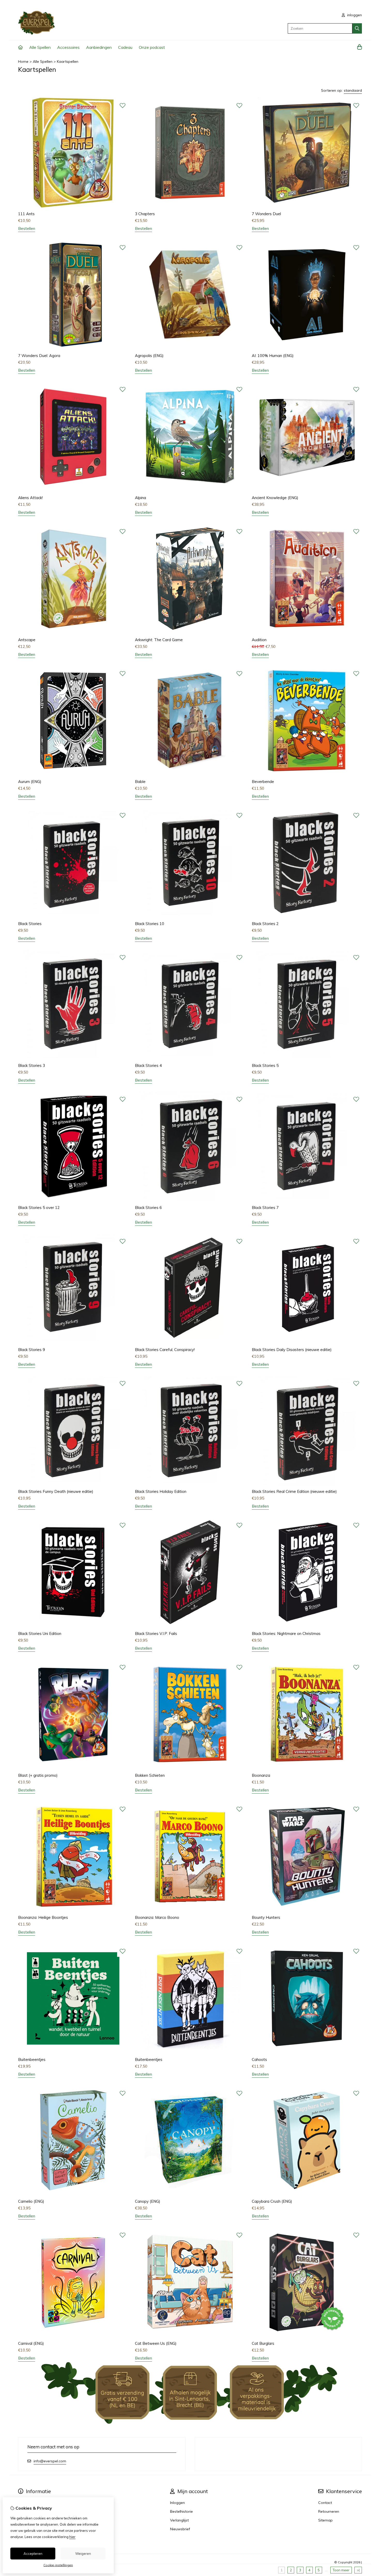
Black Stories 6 (148, 1208)
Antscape (27, 640)
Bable (140, 782)
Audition (259, 640)
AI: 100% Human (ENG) (273, 356)
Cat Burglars (263, 2343)
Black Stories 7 (265, 1208)
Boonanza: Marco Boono (157, 1917)
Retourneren (329, 2511)
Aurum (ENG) (30, 782)
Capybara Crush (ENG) (272, 2201)
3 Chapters (145, 214)
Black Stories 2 (265, 924)
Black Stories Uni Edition (40, 1634)
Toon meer (341, 2570)
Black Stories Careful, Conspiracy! (165, 1350)
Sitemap (325, 2520)
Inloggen (177, 2503)
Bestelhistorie (181, 2511)
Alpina (140, 498)
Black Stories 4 (148, 1065)
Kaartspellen (68, 61)
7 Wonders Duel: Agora (39, 356)
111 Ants (26, 214)
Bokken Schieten (150, 1775)
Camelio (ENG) (31, 2201)
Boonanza (261, 1775)
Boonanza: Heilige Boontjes (43, 1917)
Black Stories (30, 924)
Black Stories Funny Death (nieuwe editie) (56, 1491)
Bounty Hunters (266, 1917)
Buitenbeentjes (32, 2059)
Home (23, 61)
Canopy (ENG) (148, 2201)
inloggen (354, 15)
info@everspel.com (50, 2461)
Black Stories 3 (32, 1065)
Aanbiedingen (99, 47)
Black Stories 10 (150, 924)
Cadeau (125, 47)
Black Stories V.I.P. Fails (156, 1634)
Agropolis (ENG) (149, 356)
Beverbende (263, 782)
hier (72, 2537)
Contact (325, 2503)
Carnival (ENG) (31, 2343)
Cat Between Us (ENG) (156, 2343)
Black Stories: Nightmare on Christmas (286, 1634)
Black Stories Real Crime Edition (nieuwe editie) (294, 1491)
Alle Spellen (40, 47)
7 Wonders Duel (266, 214)
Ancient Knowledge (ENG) (275, 498)
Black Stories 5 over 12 (39, 1208)
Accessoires (68, 47)
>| (358, 2570)
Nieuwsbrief (180, 2529)
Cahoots (259, 2059)
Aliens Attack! (30, 498)
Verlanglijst (179, 2520)
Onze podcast (152, 47)
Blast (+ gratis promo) (38, 1775)
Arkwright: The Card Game (159, 640)
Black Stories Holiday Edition (161, 1491)
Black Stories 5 (265, 1065)
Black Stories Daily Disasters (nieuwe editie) (292, 1350)
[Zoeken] (357, 28)
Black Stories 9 (32, 1350)
